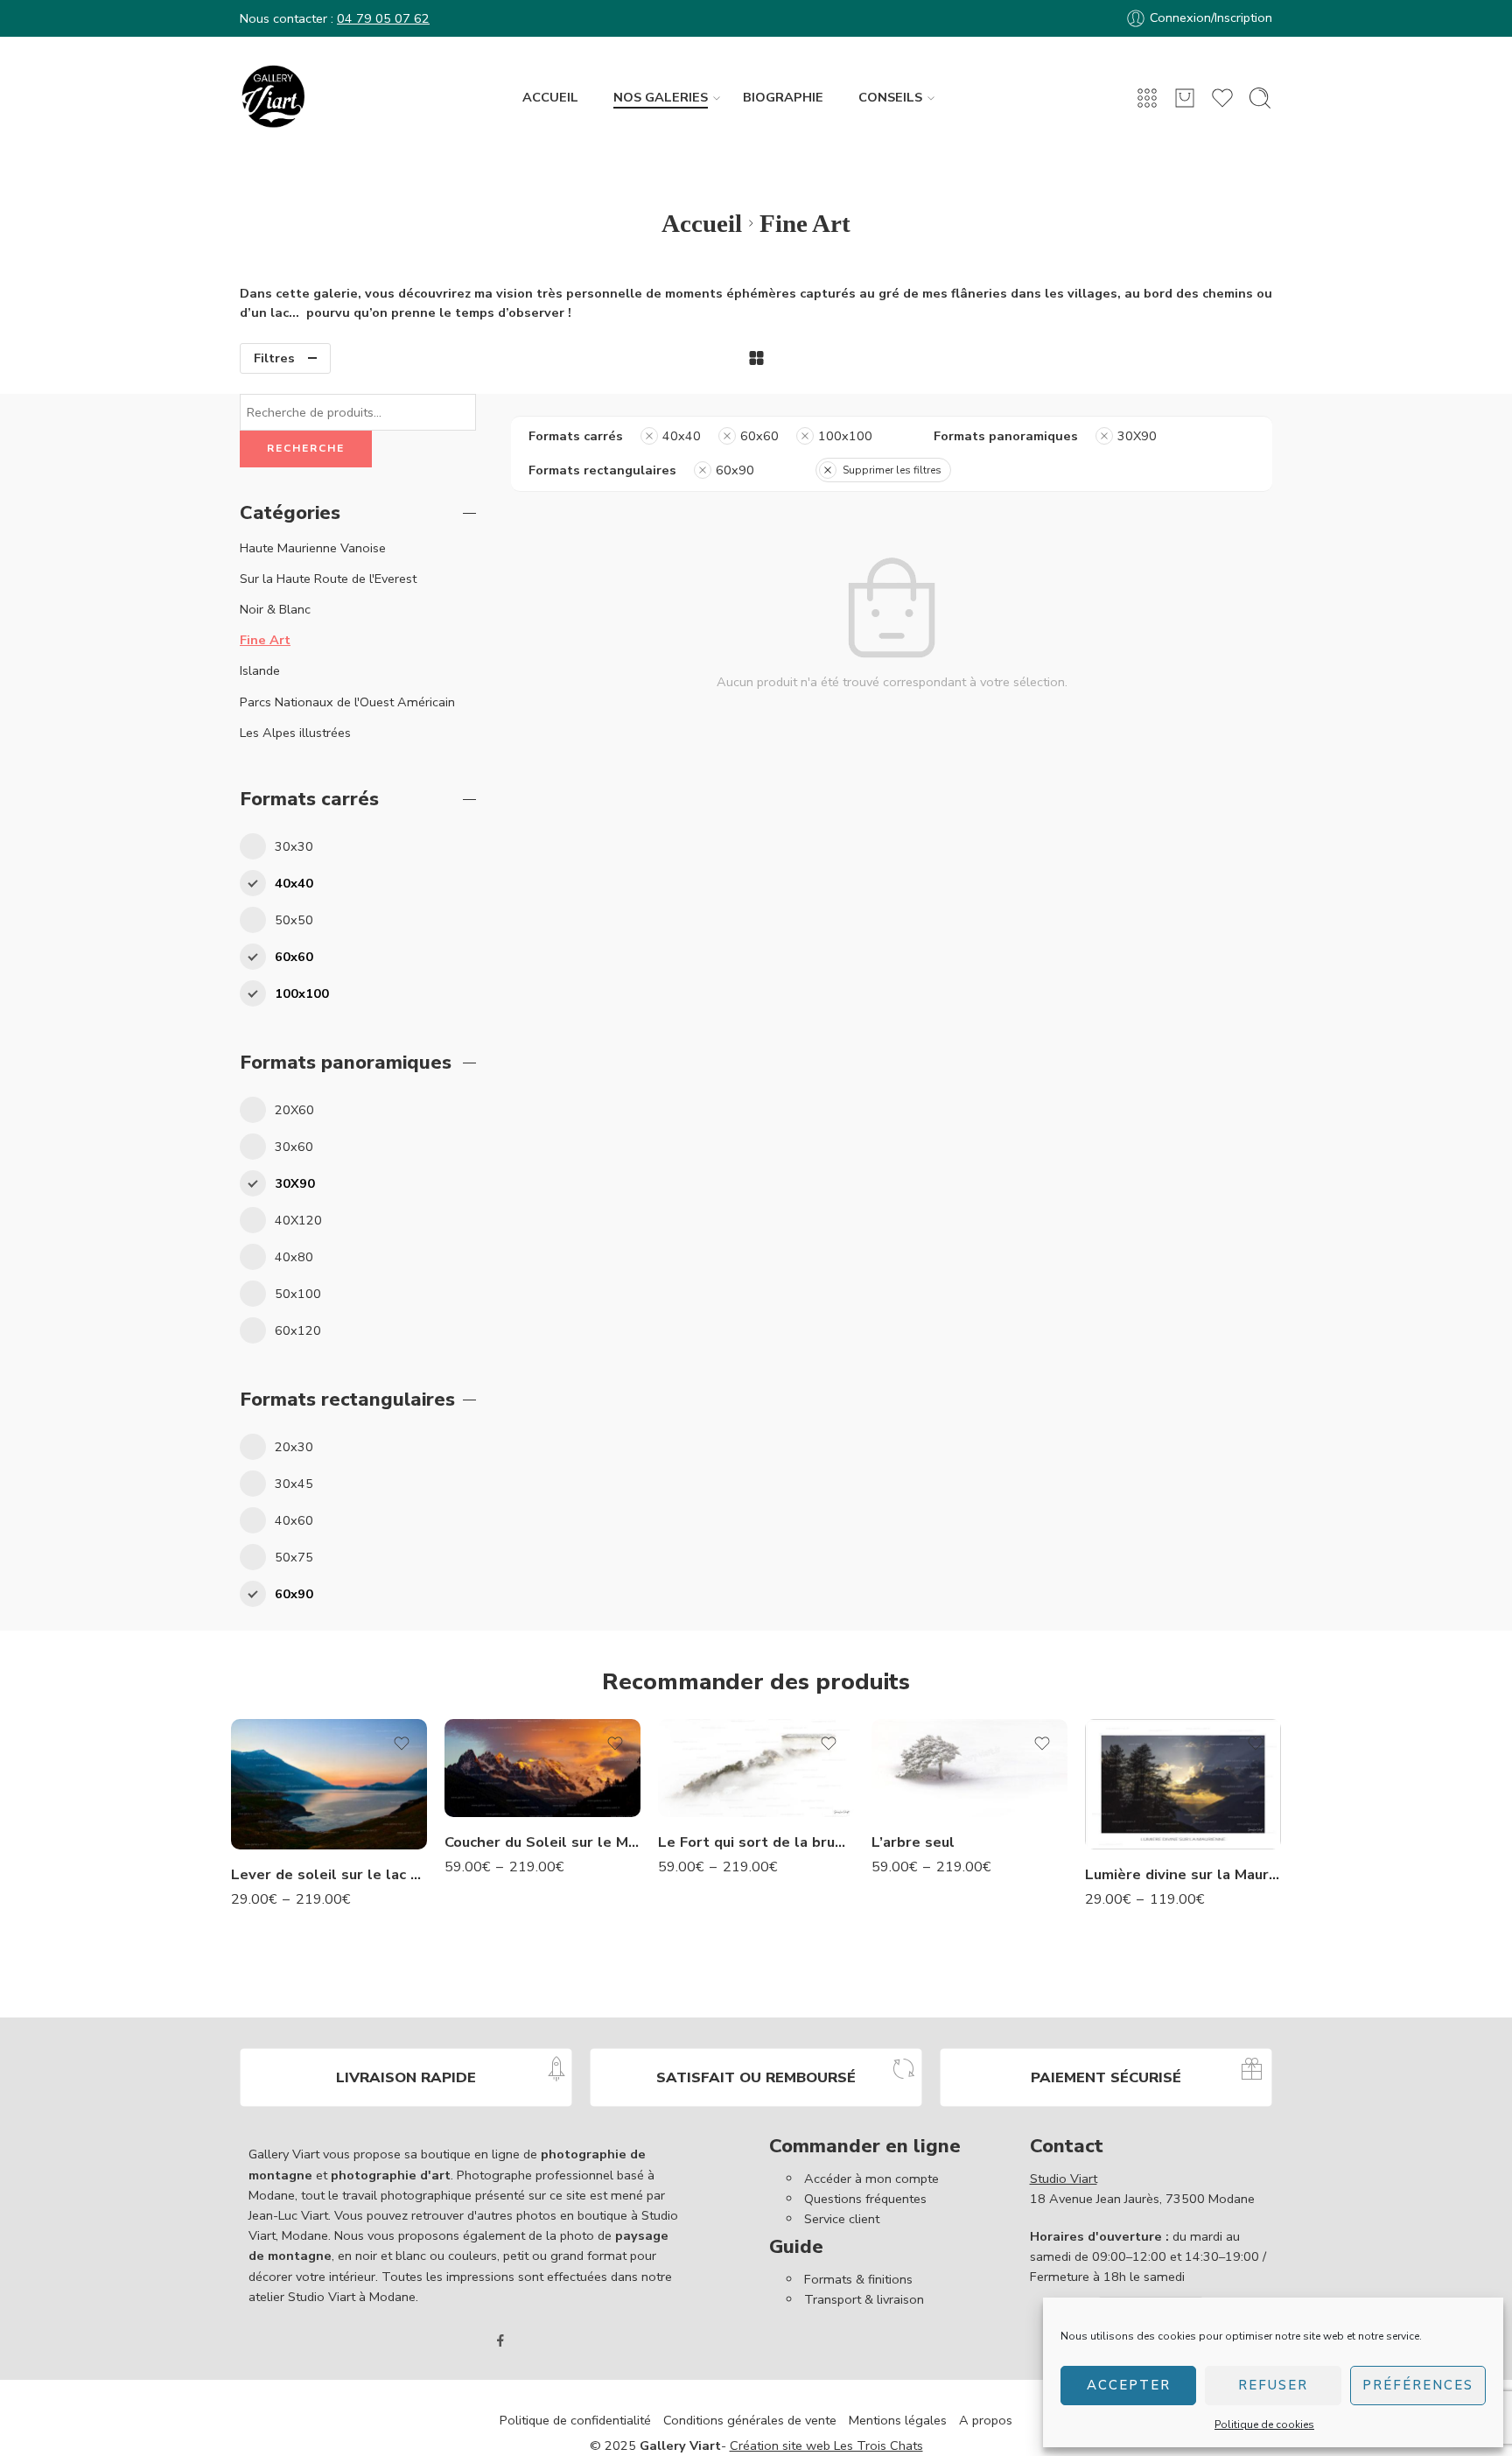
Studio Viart (1064, 2179)
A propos (986, 2420)
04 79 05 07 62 (383, 18)
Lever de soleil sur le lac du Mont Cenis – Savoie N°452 (329, 1874)
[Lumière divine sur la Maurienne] (1183, 1784)
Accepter (1129, 2385)
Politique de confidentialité (575, 2420)
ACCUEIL (550, 97)
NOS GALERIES (661, 97)
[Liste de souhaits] (402, 1744)
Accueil (702, 223)
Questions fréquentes (865, 2199)
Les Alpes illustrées (295, 733)
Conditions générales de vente (750, 2420)
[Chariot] (1185, 98)
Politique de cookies (1264, 2424)
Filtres (274, 358)
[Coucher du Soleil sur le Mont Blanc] (542, 1768)
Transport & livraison (864, 2299)
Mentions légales (898, 2420)
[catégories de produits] (1147, 98)
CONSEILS (890, 97)
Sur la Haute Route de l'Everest (328, 579)
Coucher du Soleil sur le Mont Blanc (542, 1842)
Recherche (306, 448)
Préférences (1418, 2385)
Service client (842, 2219)
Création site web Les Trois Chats (826, 2445)
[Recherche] (1260, 98)
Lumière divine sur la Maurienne (1183, 1874)
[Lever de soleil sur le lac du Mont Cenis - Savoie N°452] (329, 1784)
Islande (260, 670)
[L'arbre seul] (969, 1768)
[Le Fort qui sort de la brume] (756, 1768)
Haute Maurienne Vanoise (313, 548)
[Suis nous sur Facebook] (500, 2340)
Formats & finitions (858, 2279)
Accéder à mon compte (871, 2179)
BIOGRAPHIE (783, 97)
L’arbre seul (913, 1842)
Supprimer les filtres (892, 470)
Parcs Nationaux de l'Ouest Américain (347, 702)
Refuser (1273, 2385)
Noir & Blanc (275, 609)
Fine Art (265, 640)
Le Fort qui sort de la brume (756, 1842)
